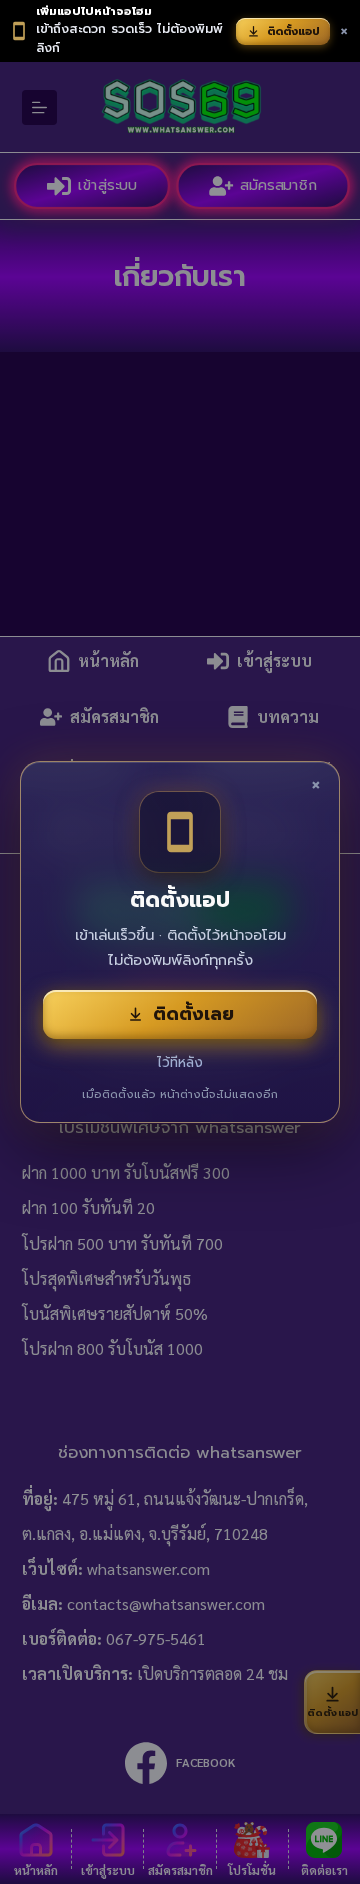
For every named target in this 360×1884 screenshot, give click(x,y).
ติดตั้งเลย (193, 1014)
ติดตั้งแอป (293, 31)
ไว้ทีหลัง (180, 1062)
